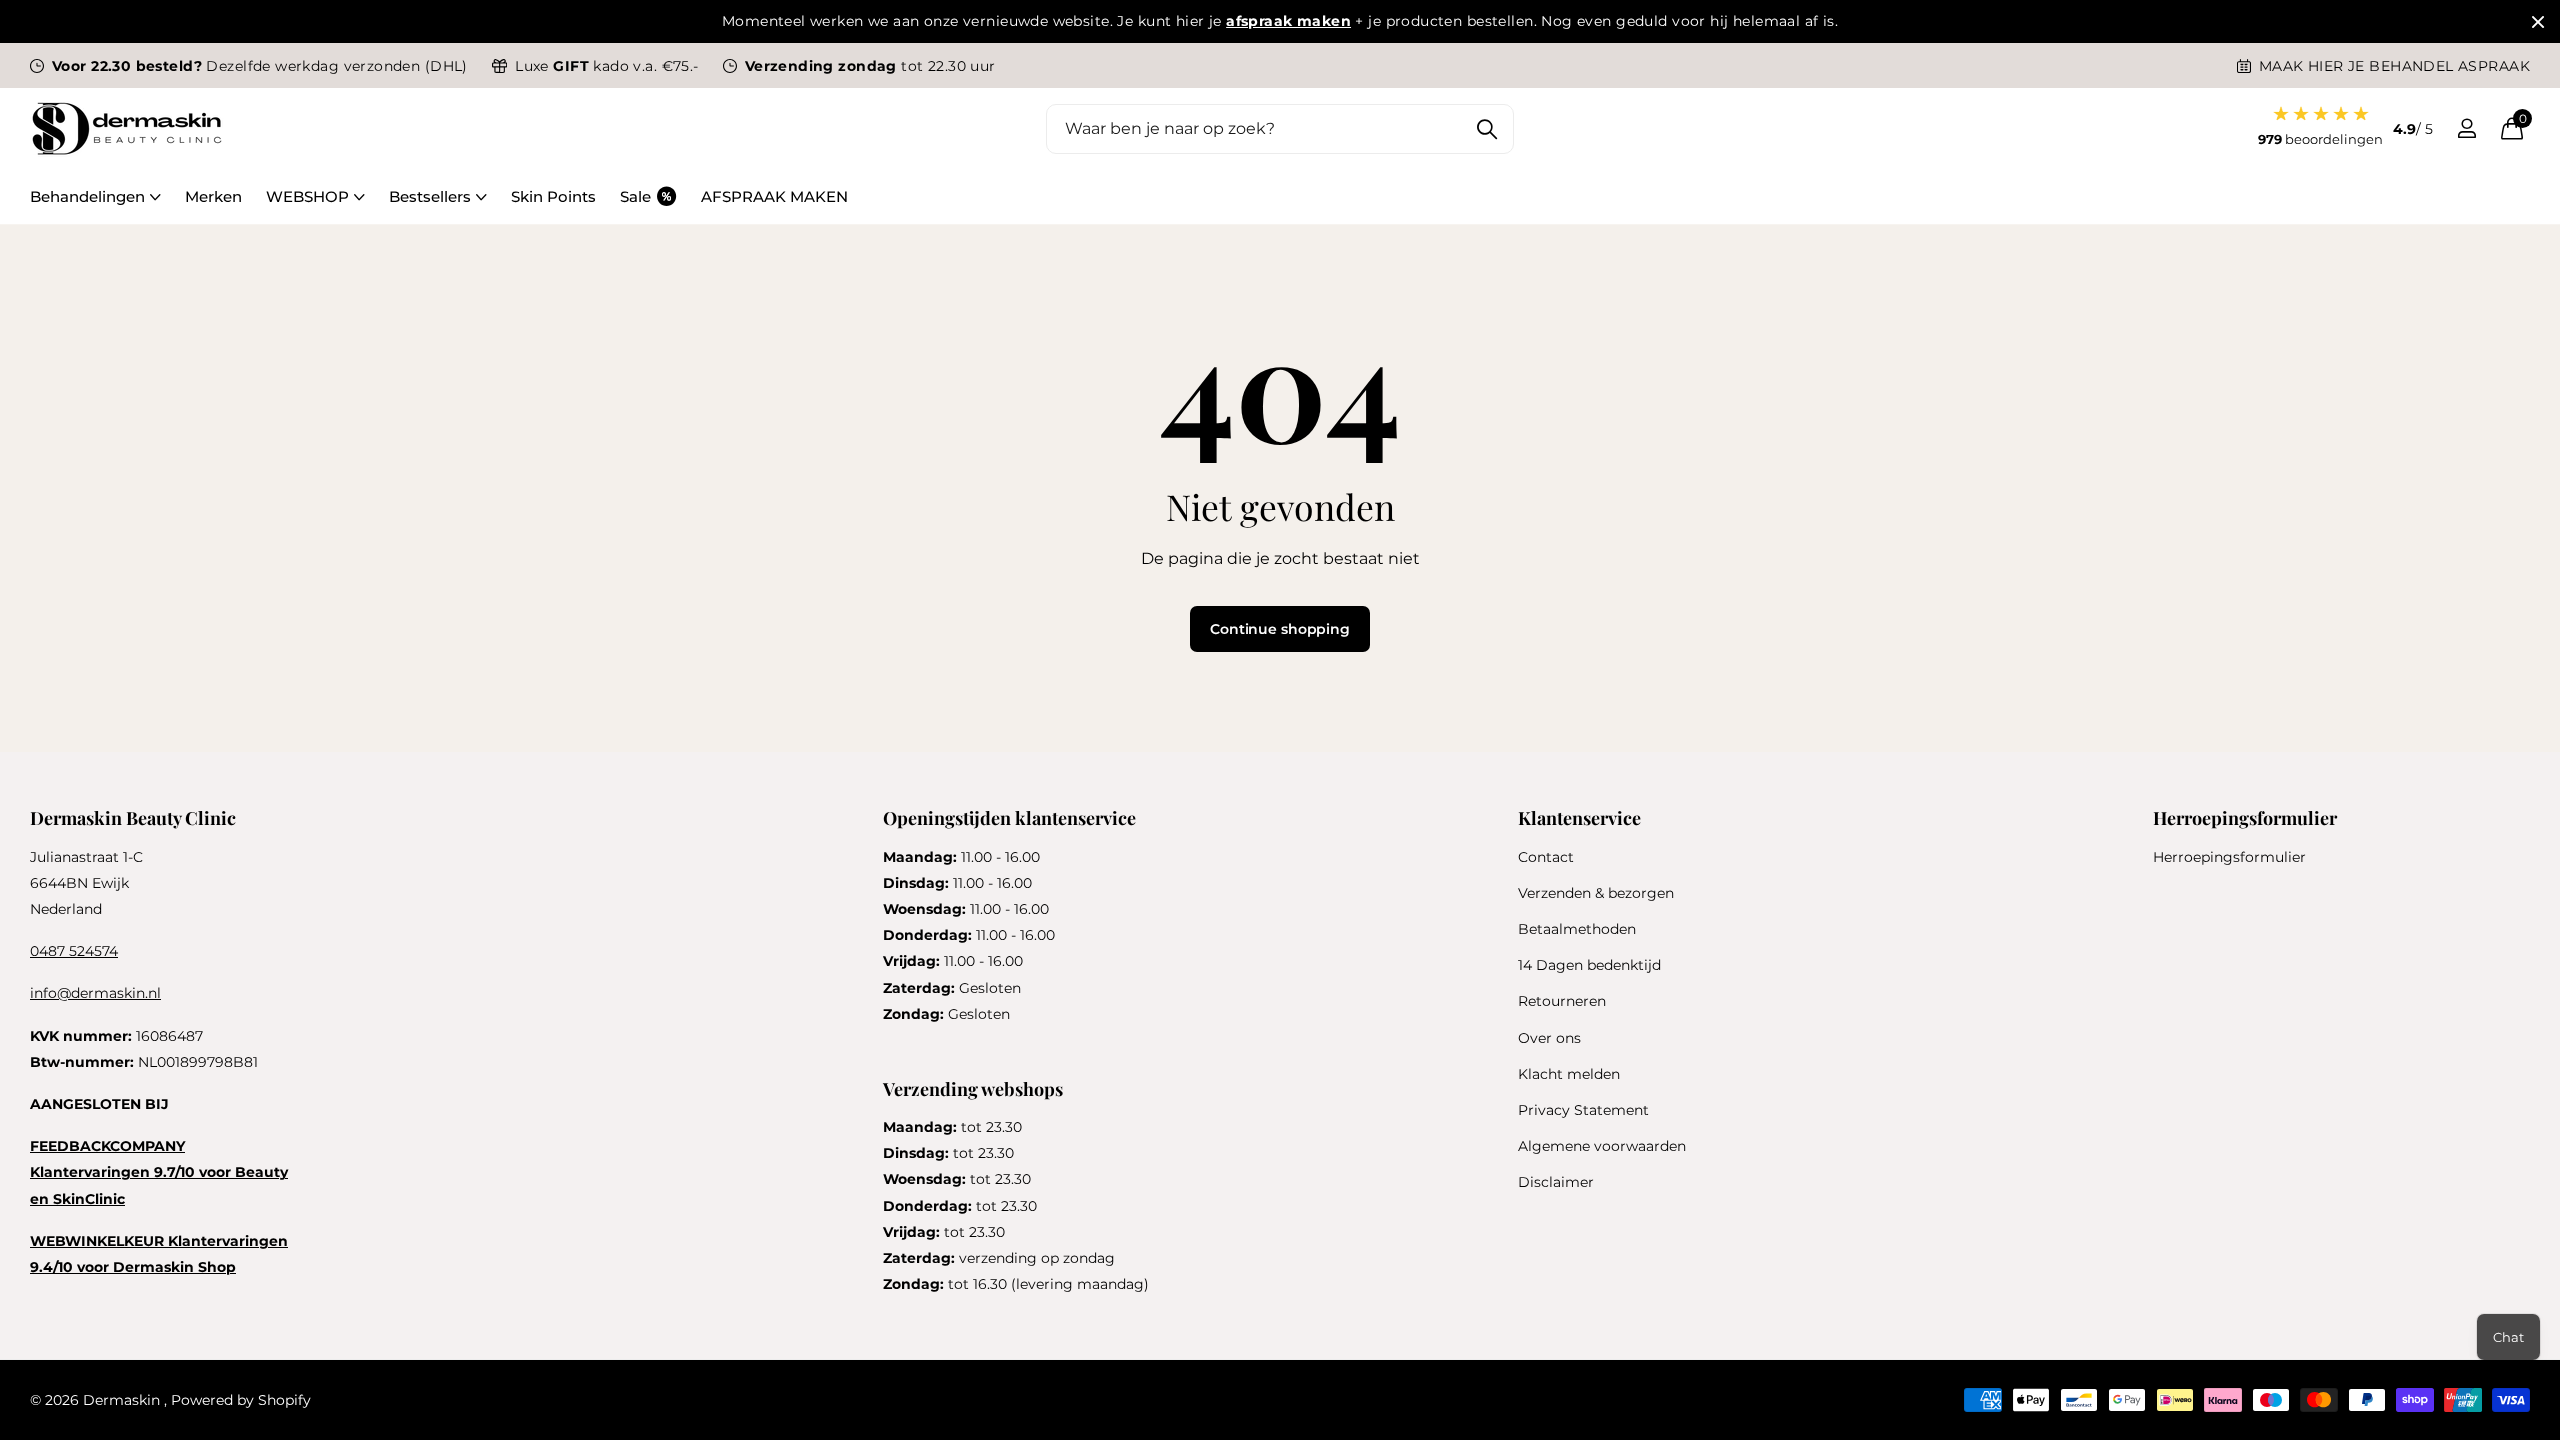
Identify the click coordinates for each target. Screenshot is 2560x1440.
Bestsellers (430, 196)
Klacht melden (1569, 1074)
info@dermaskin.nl (95, 993)
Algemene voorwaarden (1602, 1146)
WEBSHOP (307, 196)
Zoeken (1486, 129)
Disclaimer (1556, 1182)
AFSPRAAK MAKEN (774, 196)
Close (2538, 21)
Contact (1546, 857)
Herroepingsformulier (2229, 857)
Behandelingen (87, 196)
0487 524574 (74, 951)
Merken (213, 196)
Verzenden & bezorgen (1596, 893)
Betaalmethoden (1577, 929)
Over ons (1549, 1038)
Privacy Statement (1583, 1110)
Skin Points (553, 196)
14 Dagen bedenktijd (1589, 965)
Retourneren (1562, 1001)
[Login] (2466, 128)
